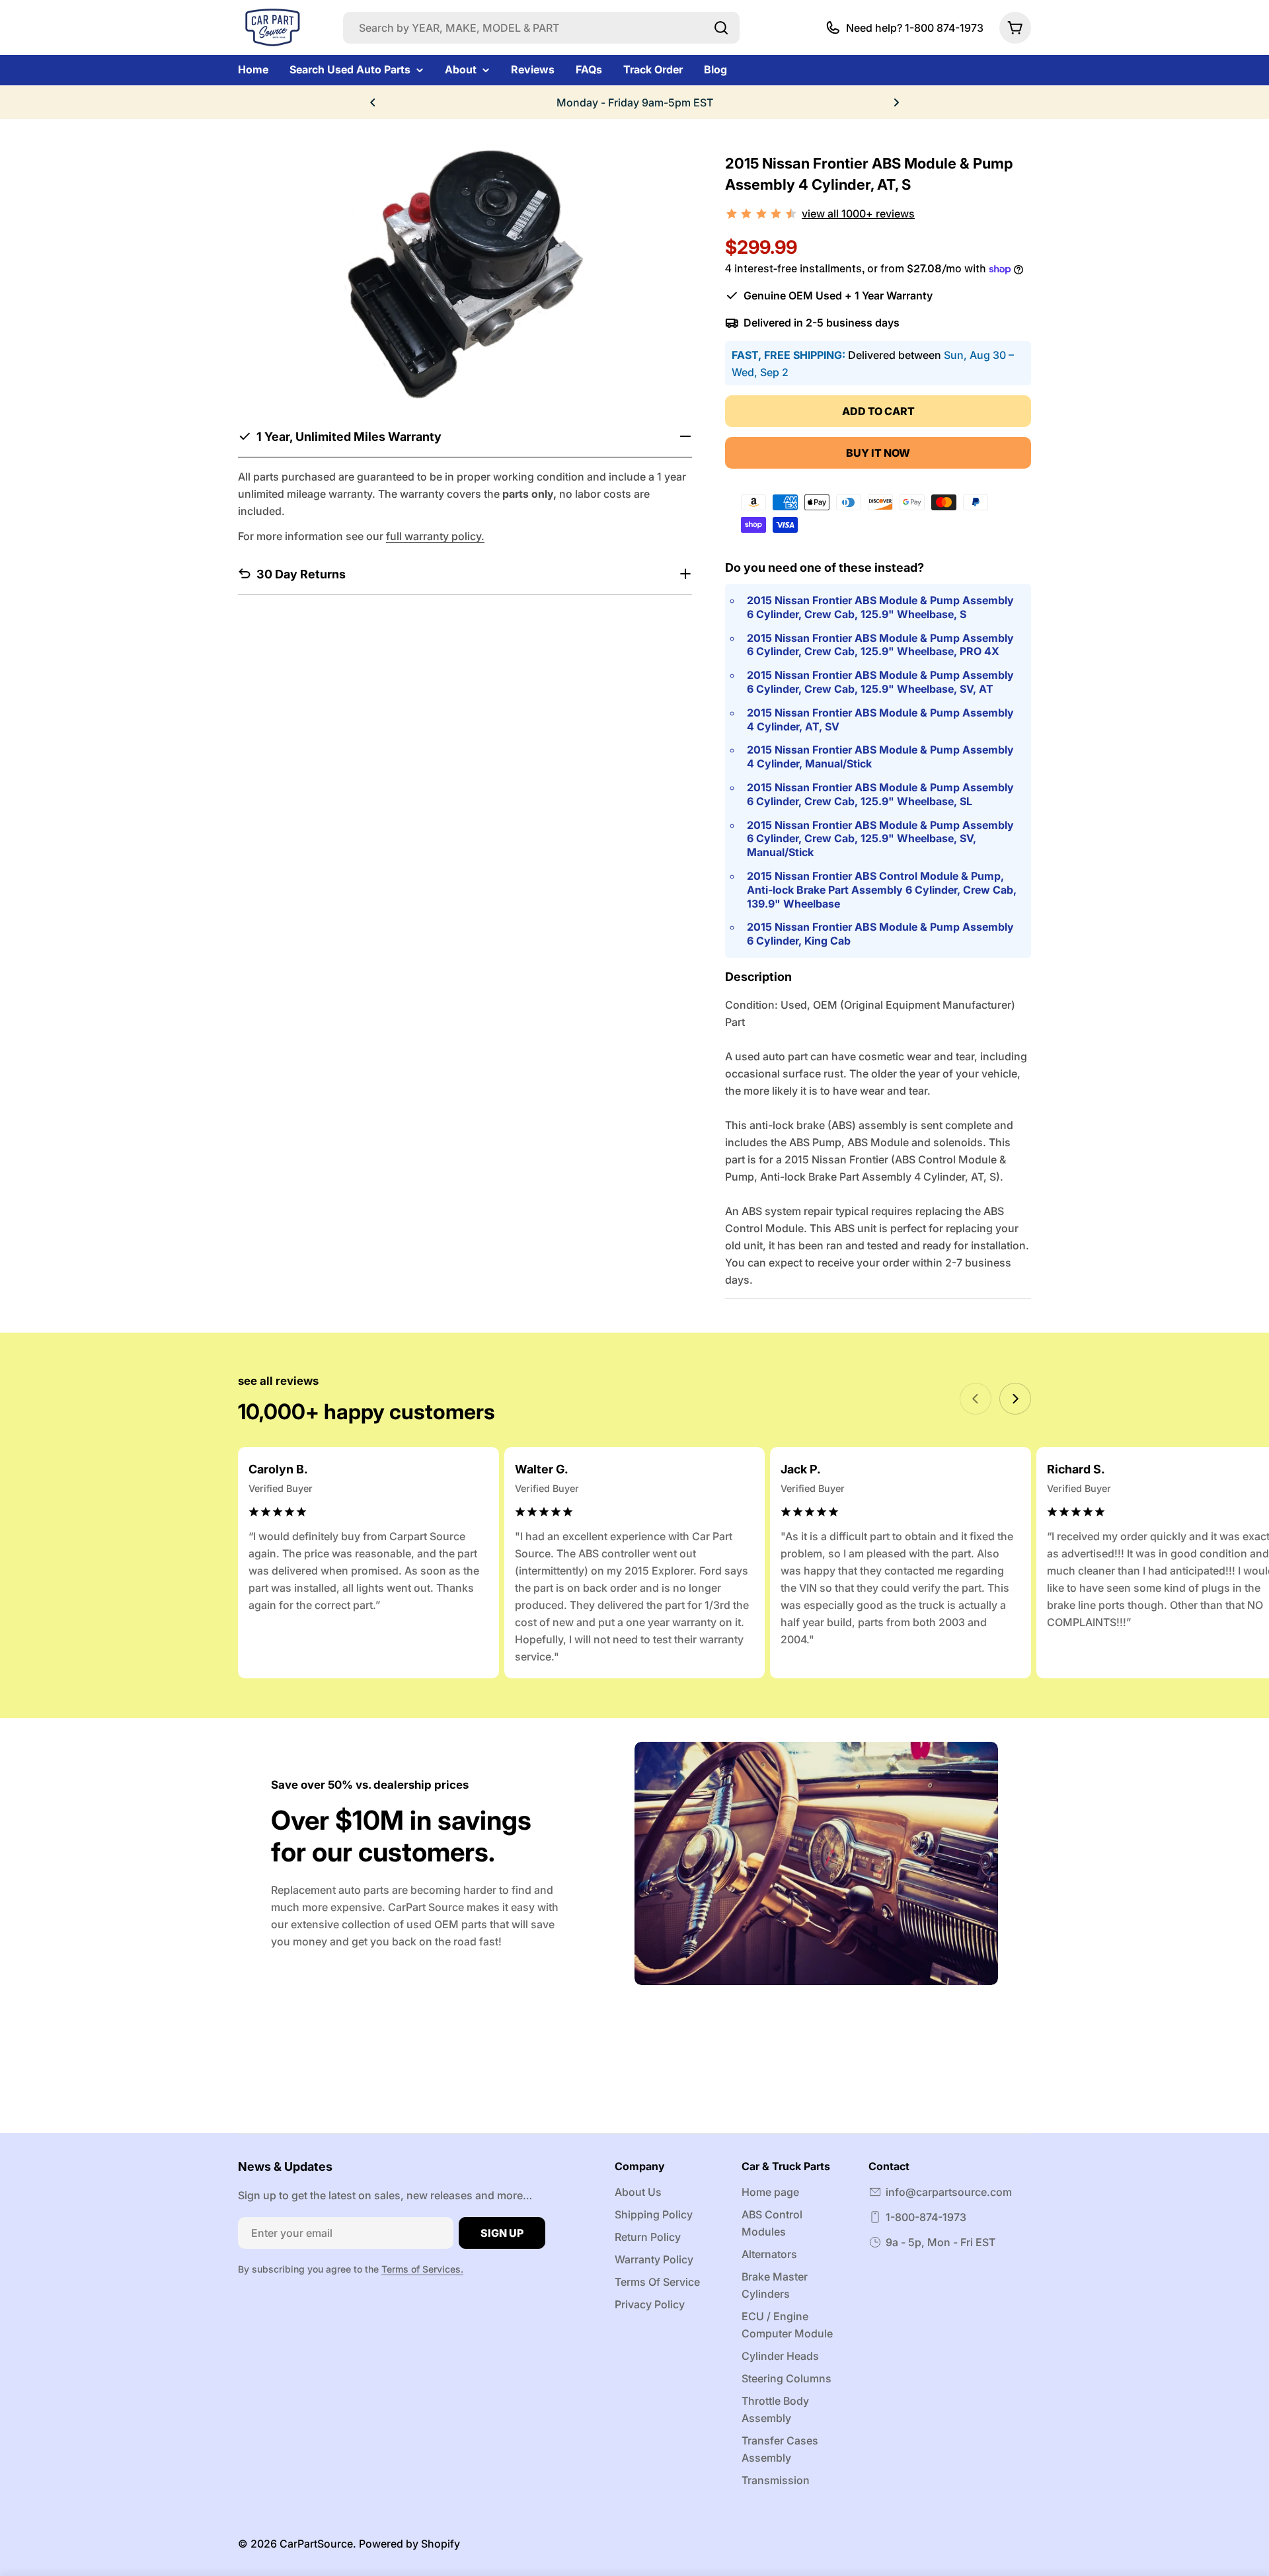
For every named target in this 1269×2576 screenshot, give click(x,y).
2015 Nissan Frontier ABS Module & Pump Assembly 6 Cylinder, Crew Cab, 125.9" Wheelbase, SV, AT (880, 682)
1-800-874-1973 (926, 2217)
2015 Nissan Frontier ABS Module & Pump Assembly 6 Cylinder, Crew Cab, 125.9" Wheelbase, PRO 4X (880, 645)
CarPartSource (316, 2544)
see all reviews (278, 1381)
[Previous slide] (976, 1399)
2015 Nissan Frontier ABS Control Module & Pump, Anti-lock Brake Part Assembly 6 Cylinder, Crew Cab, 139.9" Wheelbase (882, 890)
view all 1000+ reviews (858, 214)
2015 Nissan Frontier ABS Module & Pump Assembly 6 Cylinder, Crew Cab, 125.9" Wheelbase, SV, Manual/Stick (880, 839)
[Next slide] (1015, 1399)
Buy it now (878, 453)
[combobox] (541, 28)
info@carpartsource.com (949, 2192)
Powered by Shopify (409, 2544)
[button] (373, 102)
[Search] (721, 28)
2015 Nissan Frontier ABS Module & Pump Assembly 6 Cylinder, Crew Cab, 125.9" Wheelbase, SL (880, 794)
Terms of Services (421, 2269)
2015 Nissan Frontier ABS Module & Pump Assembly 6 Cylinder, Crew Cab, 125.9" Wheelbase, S (880, 607)
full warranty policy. (435, 535)
